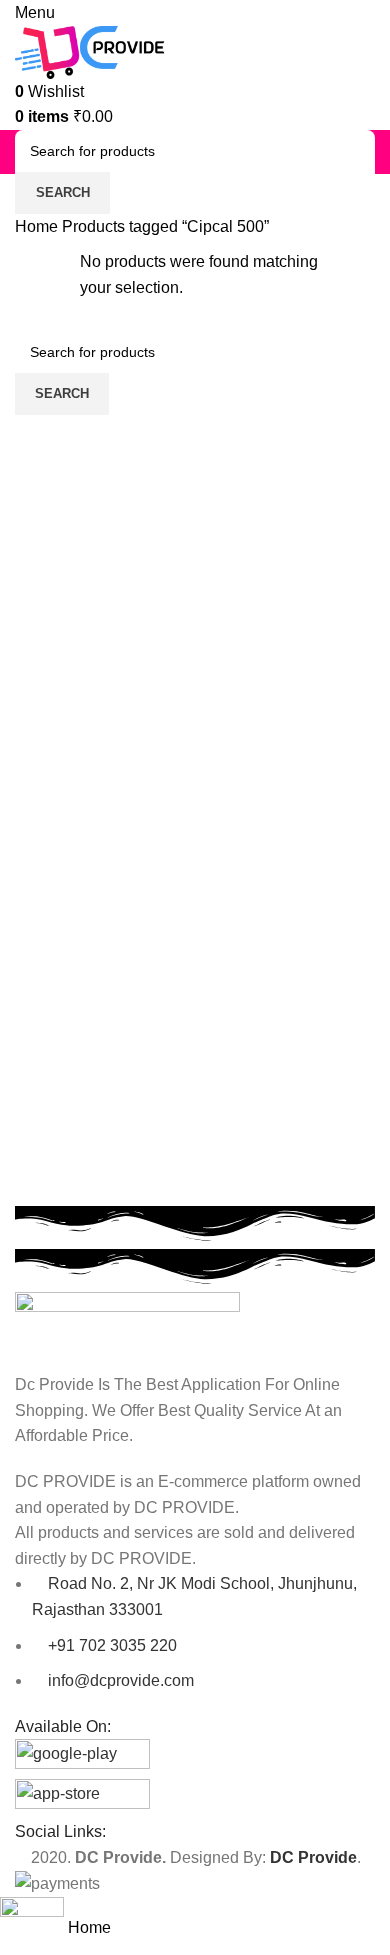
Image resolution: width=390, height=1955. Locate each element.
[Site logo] (90, 50)
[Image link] (127, 1330)
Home (38, 226)
